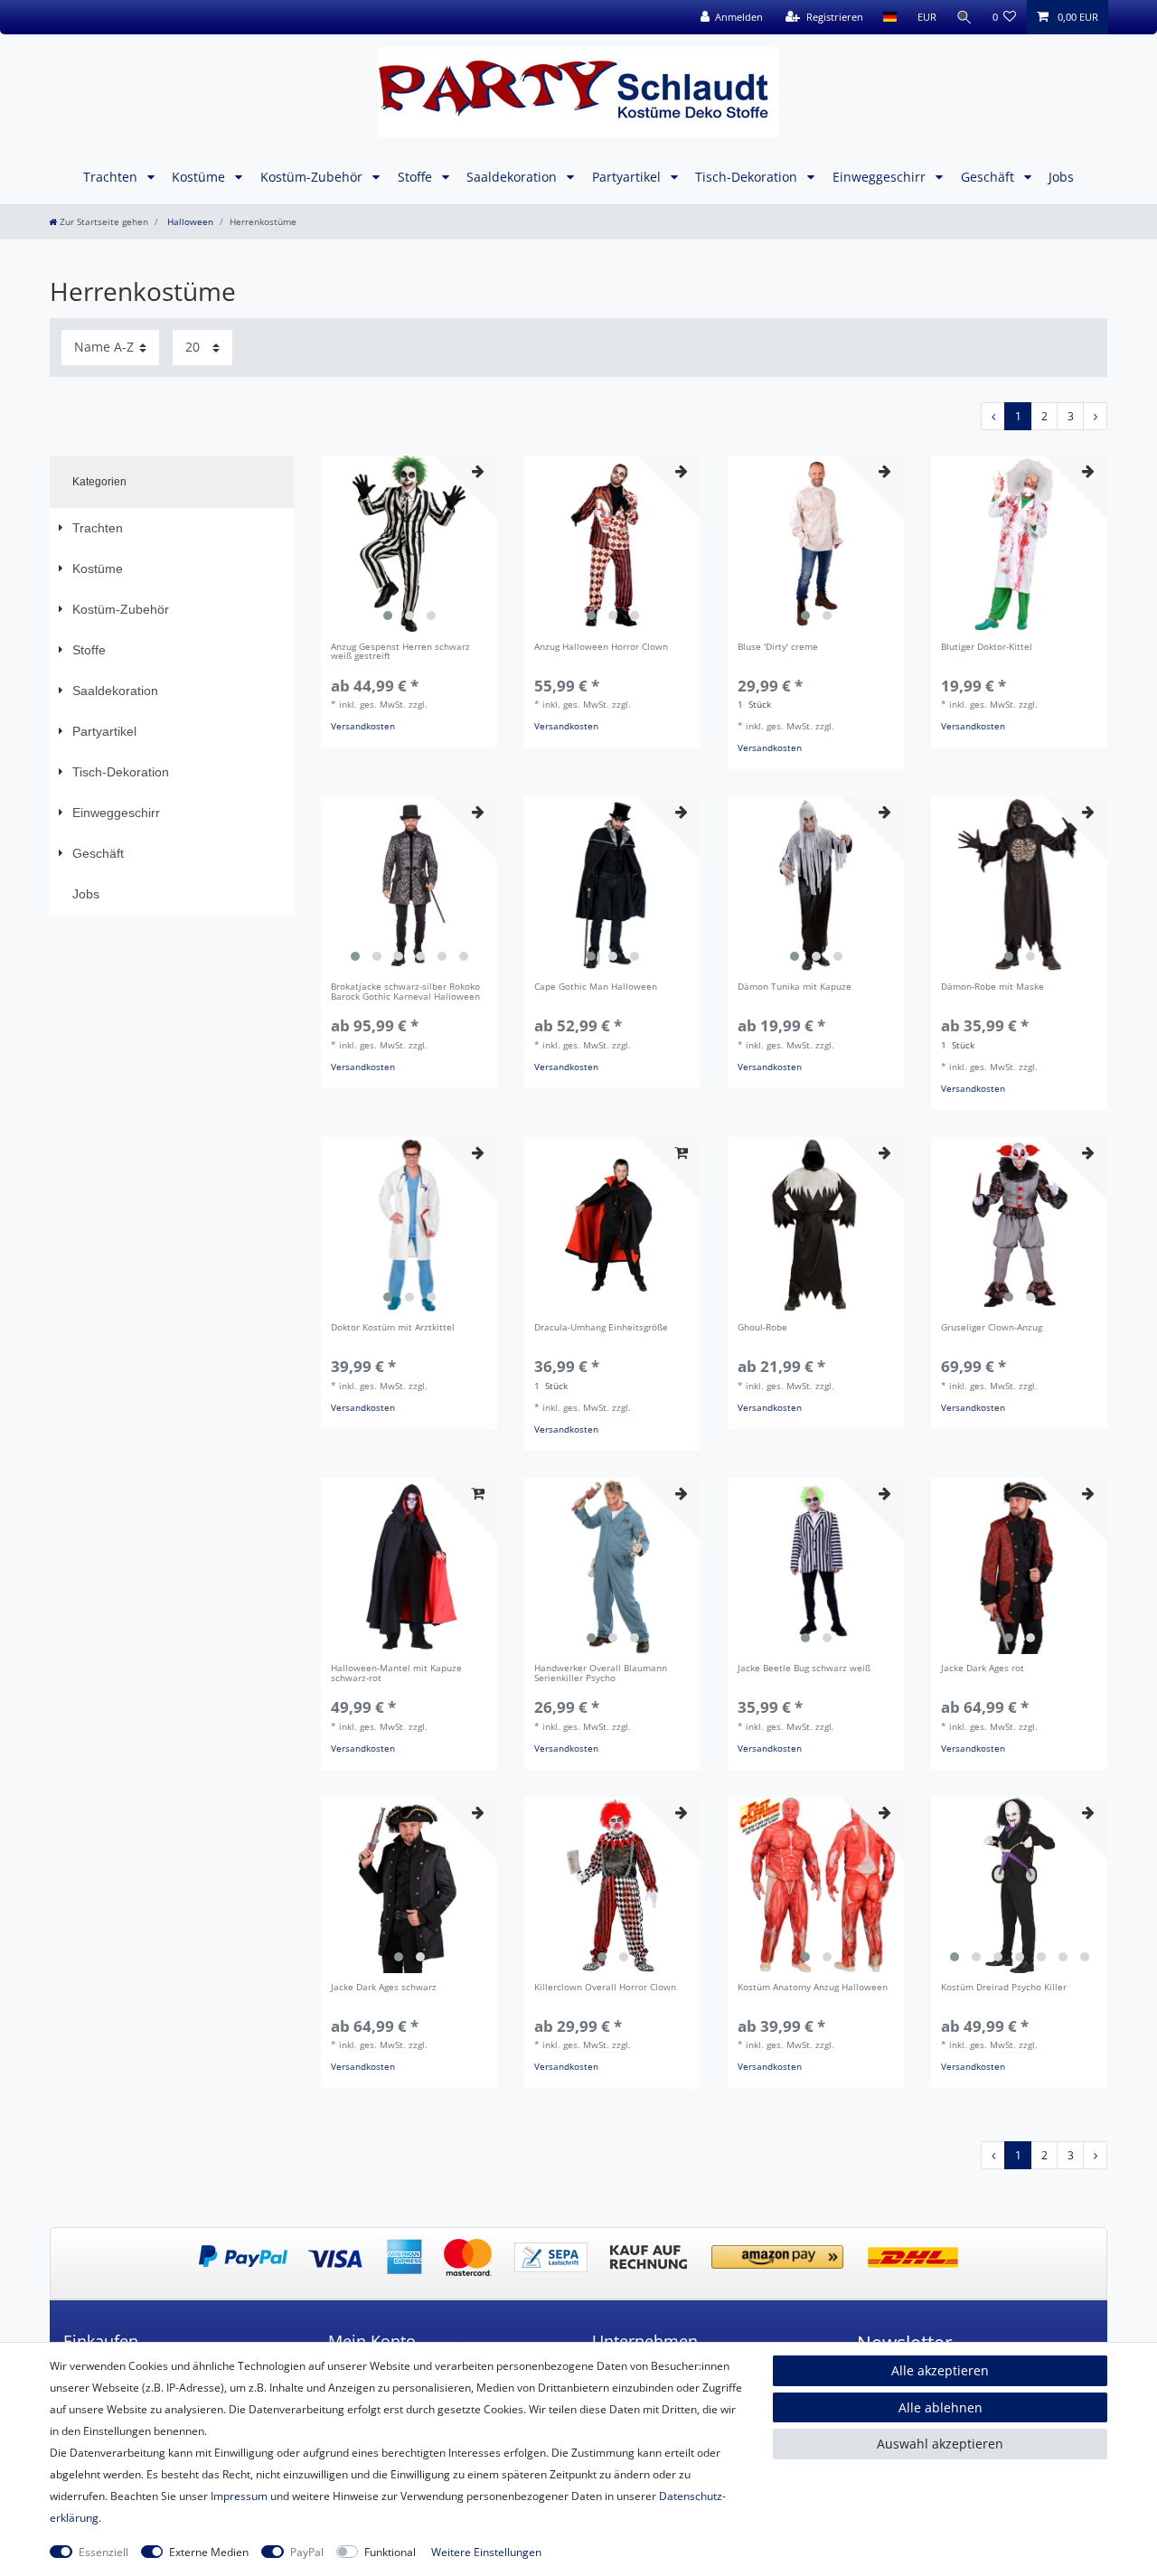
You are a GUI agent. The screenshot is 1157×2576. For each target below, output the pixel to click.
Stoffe (417, 177)
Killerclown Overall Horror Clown (605, 1988)
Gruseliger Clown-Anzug (992, 1328)
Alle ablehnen (941, 2407)
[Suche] (964, 17)
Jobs (1061, 177)
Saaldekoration (513, 177)
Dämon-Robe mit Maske (992, 987)
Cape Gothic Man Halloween (596, 987)
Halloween (189, 222)
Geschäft (989, 177)
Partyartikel (628, 177)
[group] (409, 544)
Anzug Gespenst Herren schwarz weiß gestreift (400, 653)
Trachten (112, 177)
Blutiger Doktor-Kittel (987, 648)
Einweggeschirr (881, 177)
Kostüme (200, 177)
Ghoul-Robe (762, 1328)
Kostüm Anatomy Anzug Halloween (813, 1988)
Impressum (239, 2496)
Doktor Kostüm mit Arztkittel (393, 1328)
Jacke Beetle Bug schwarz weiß (804, 1669)
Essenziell (103, 2552)
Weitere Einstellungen (486, 2552)
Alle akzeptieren (940, 2370)
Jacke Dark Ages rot (983, 1669)
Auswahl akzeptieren (940, 2444)
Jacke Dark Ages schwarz (384, 1988)
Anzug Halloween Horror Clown (601, 648)
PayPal (307, 2552)
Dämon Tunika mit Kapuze (795, 987)
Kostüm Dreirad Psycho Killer (1004, 1988)
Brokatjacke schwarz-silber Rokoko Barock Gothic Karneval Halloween (405, 992)
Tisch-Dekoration (748, 177)
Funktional (390, 2552)
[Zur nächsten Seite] (1095, 416)
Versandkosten (363, 726)
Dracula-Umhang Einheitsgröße (601, 1328)
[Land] (890, 17)
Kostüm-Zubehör (313, 177)
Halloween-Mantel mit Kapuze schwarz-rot (396, 1674)
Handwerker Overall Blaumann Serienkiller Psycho (601, 1674)
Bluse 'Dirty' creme (778, 648)
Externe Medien (209, 2552)
